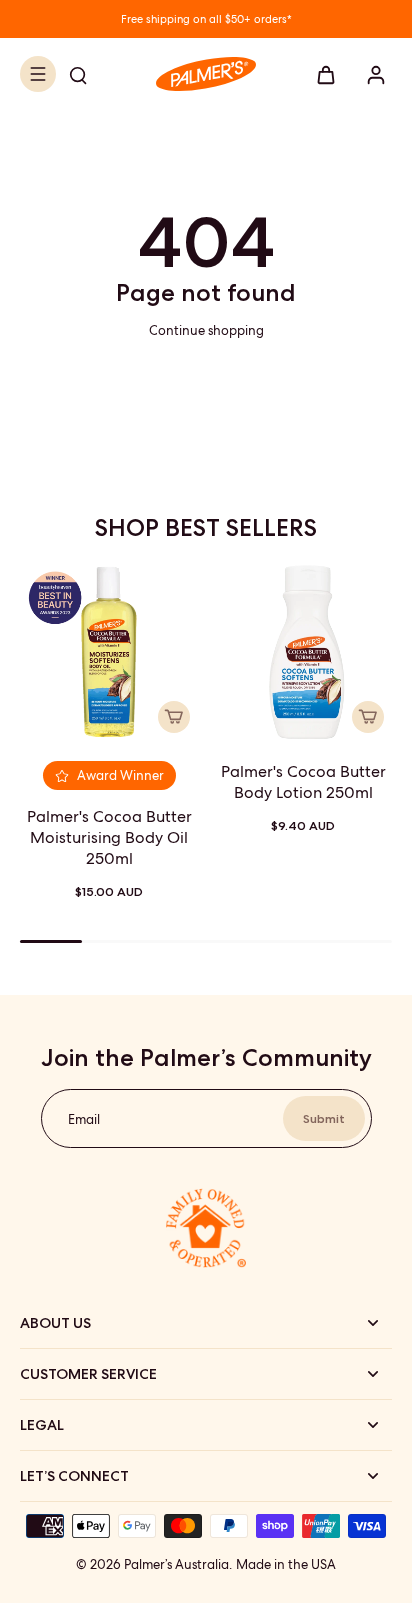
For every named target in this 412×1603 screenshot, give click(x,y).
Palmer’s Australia (176, 1564)
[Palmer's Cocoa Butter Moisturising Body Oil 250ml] (109, 652)
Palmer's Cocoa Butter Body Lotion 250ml (303, 782)
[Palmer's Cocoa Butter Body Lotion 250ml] (303, 652)
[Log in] (370, 74)
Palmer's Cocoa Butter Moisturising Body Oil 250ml (109, 837)
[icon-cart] (326, 74)
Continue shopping (206, 330)
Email (84, 1118)
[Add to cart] (174, 717)
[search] (78, 74)
